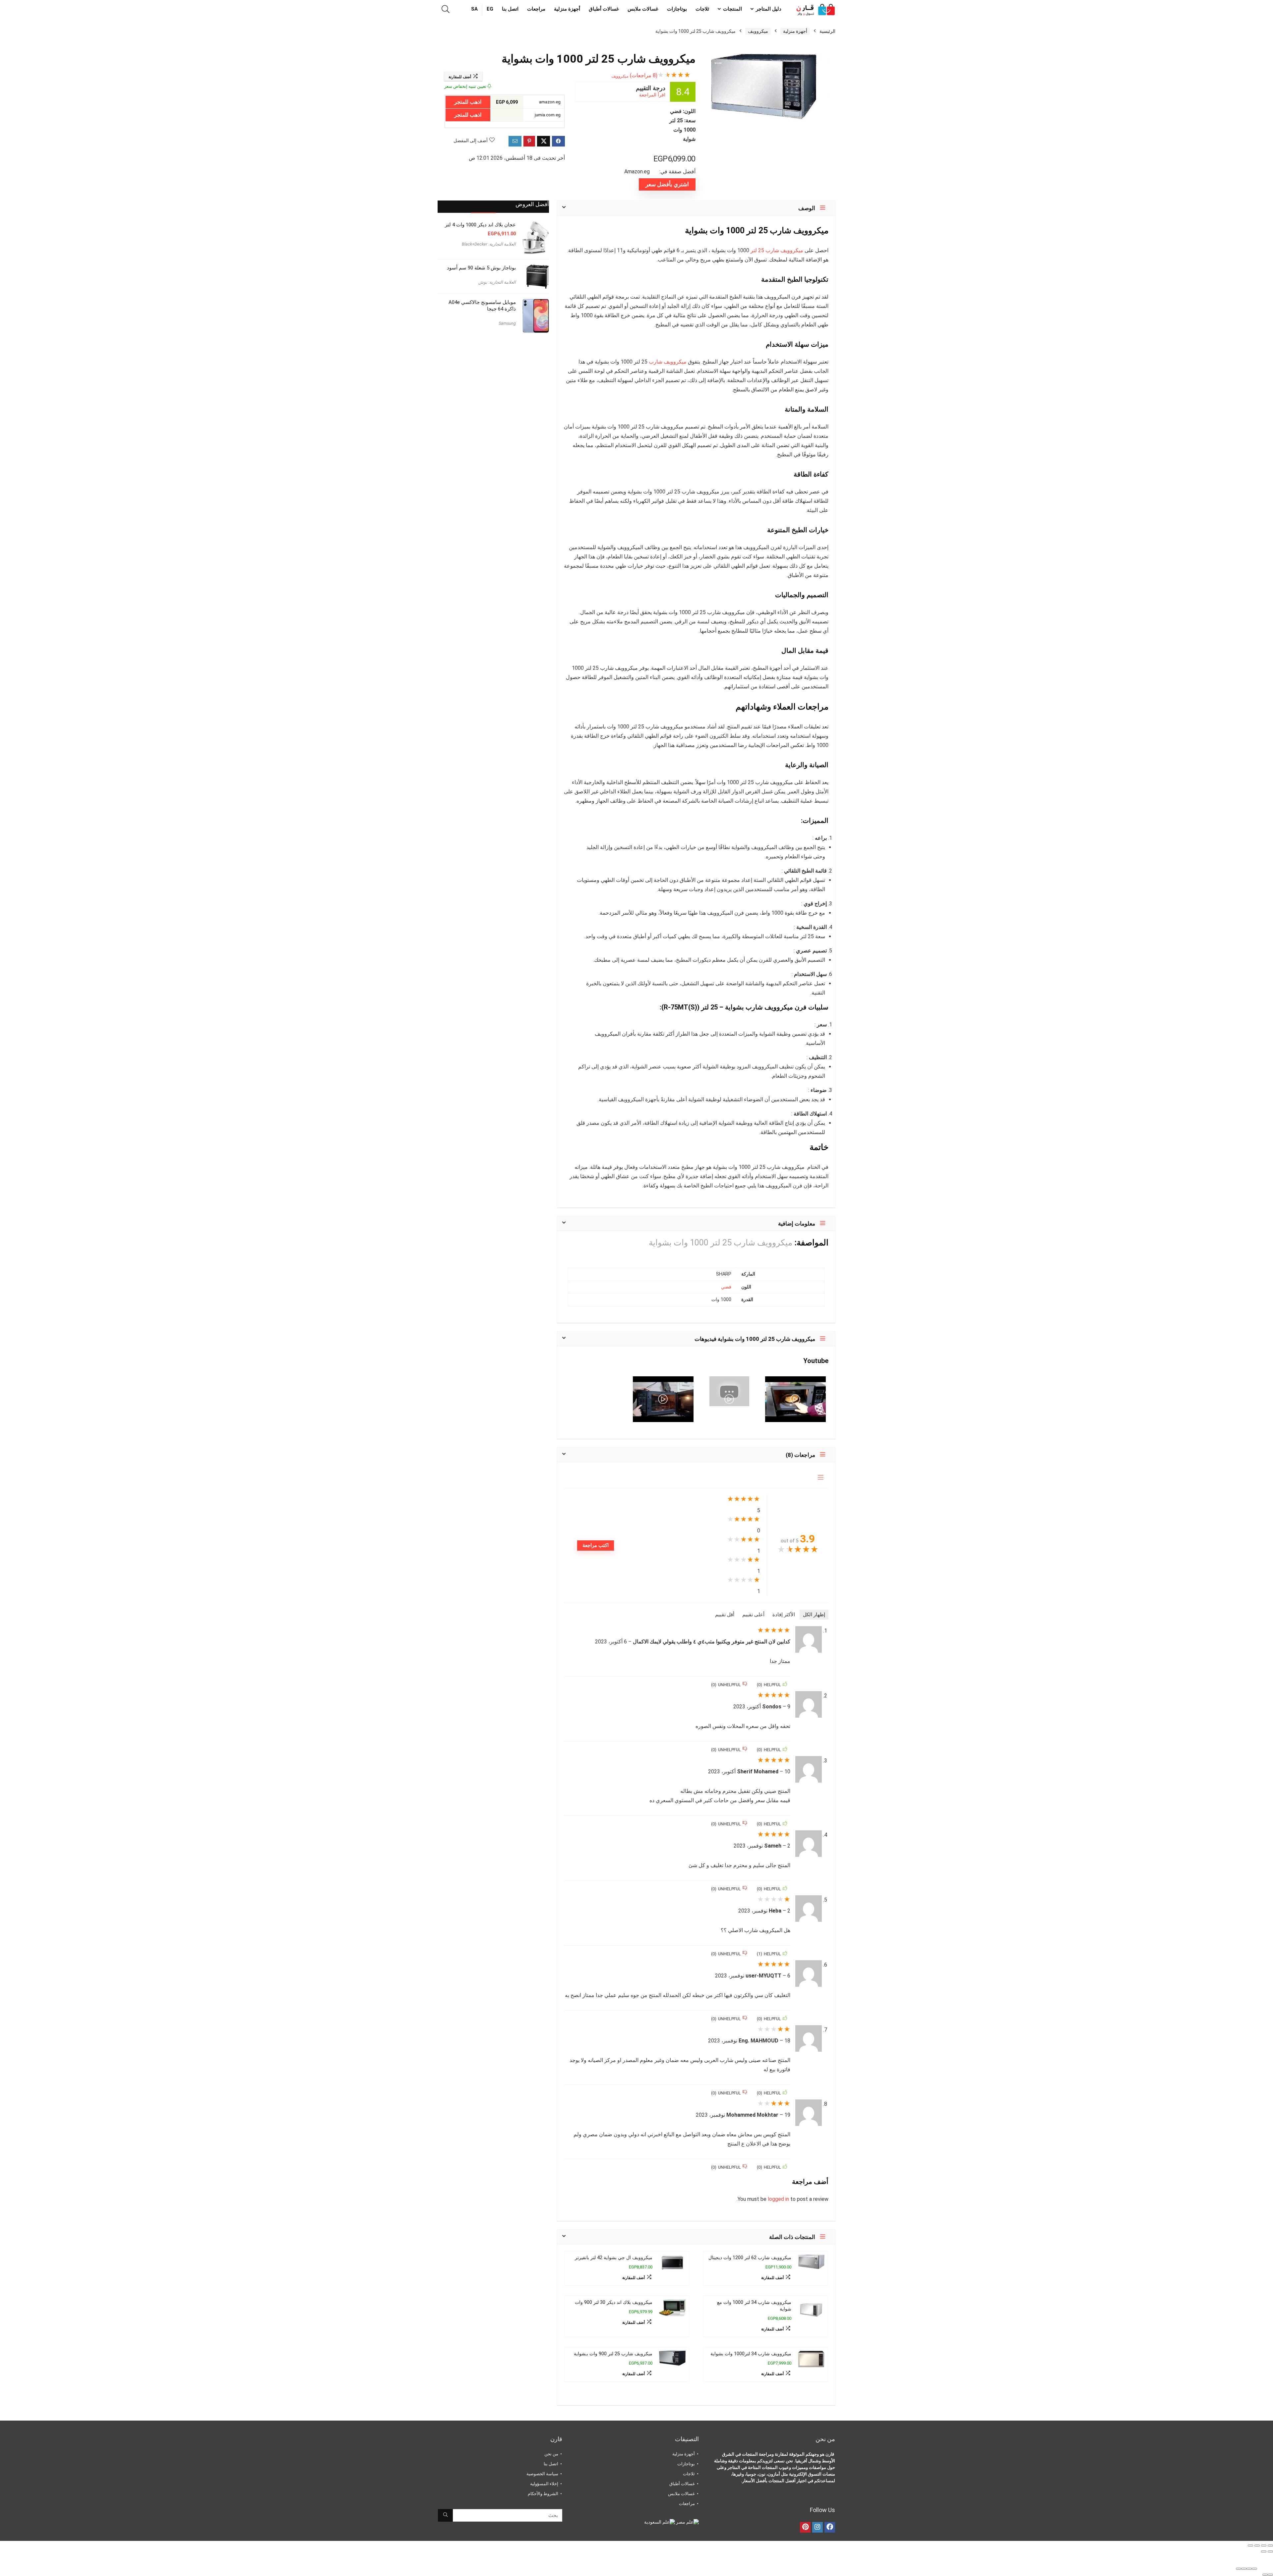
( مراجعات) (644, 75)
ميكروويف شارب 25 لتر (777, 250)
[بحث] (445, 2515)
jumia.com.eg (548, 115)
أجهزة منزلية (567, 9)
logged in (779, 2199)
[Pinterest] (805, 2527)
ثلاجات (702, 9)
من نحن (551, 2454)
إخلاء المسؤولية (544, 2484)
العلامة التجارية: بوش (497, 282)
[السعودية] (660, 2522)
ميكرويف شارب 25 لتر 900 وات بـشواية (613, 2354)
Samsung (507, 323)
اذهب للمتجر (468, 102)
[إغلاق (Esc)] (1250, 2546)
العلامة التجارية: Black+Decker (489, 244)
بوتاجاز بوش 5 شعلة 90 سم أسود (481, 268)
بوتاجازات (677, 9)
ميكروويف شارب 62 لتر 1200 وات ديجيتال (750, 2258)
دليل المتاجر (769, 9)
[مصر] (687, 2522)
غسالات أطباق (604, 9)
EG (490, 9)
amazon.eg (550, 102)
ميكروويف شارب (668, 362)
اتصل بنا (510, 9)
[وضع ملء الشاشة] (1264, 2546)
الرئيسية (827, 31)
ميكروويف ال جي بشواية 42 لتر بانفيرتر (614, 2258)
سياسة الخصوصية (542, 2474)
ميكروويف (758, 31)
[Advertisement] (493, 391)
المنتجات (732, 9)
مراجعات (536, 9)
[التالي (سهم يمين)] (1264, 2551)
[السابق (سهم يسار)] (1270, 2551)
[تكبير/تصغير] (1270, 2546)
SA (474, 9)
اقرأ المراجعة (652, 95)
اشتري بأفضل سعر (667, 184)
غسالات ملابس (643, 9)
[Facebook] (830, 2527)
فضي (726, 1287)
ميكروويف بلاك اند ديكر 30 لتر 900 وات (614, 2302)
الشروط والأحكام (543, 2494)
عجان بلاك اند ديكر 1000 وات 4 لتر (480, 225)
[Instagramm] (818, 2527)
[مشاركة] (1257, 2546)
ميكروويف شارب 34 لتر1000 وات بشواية (751, 2354)
